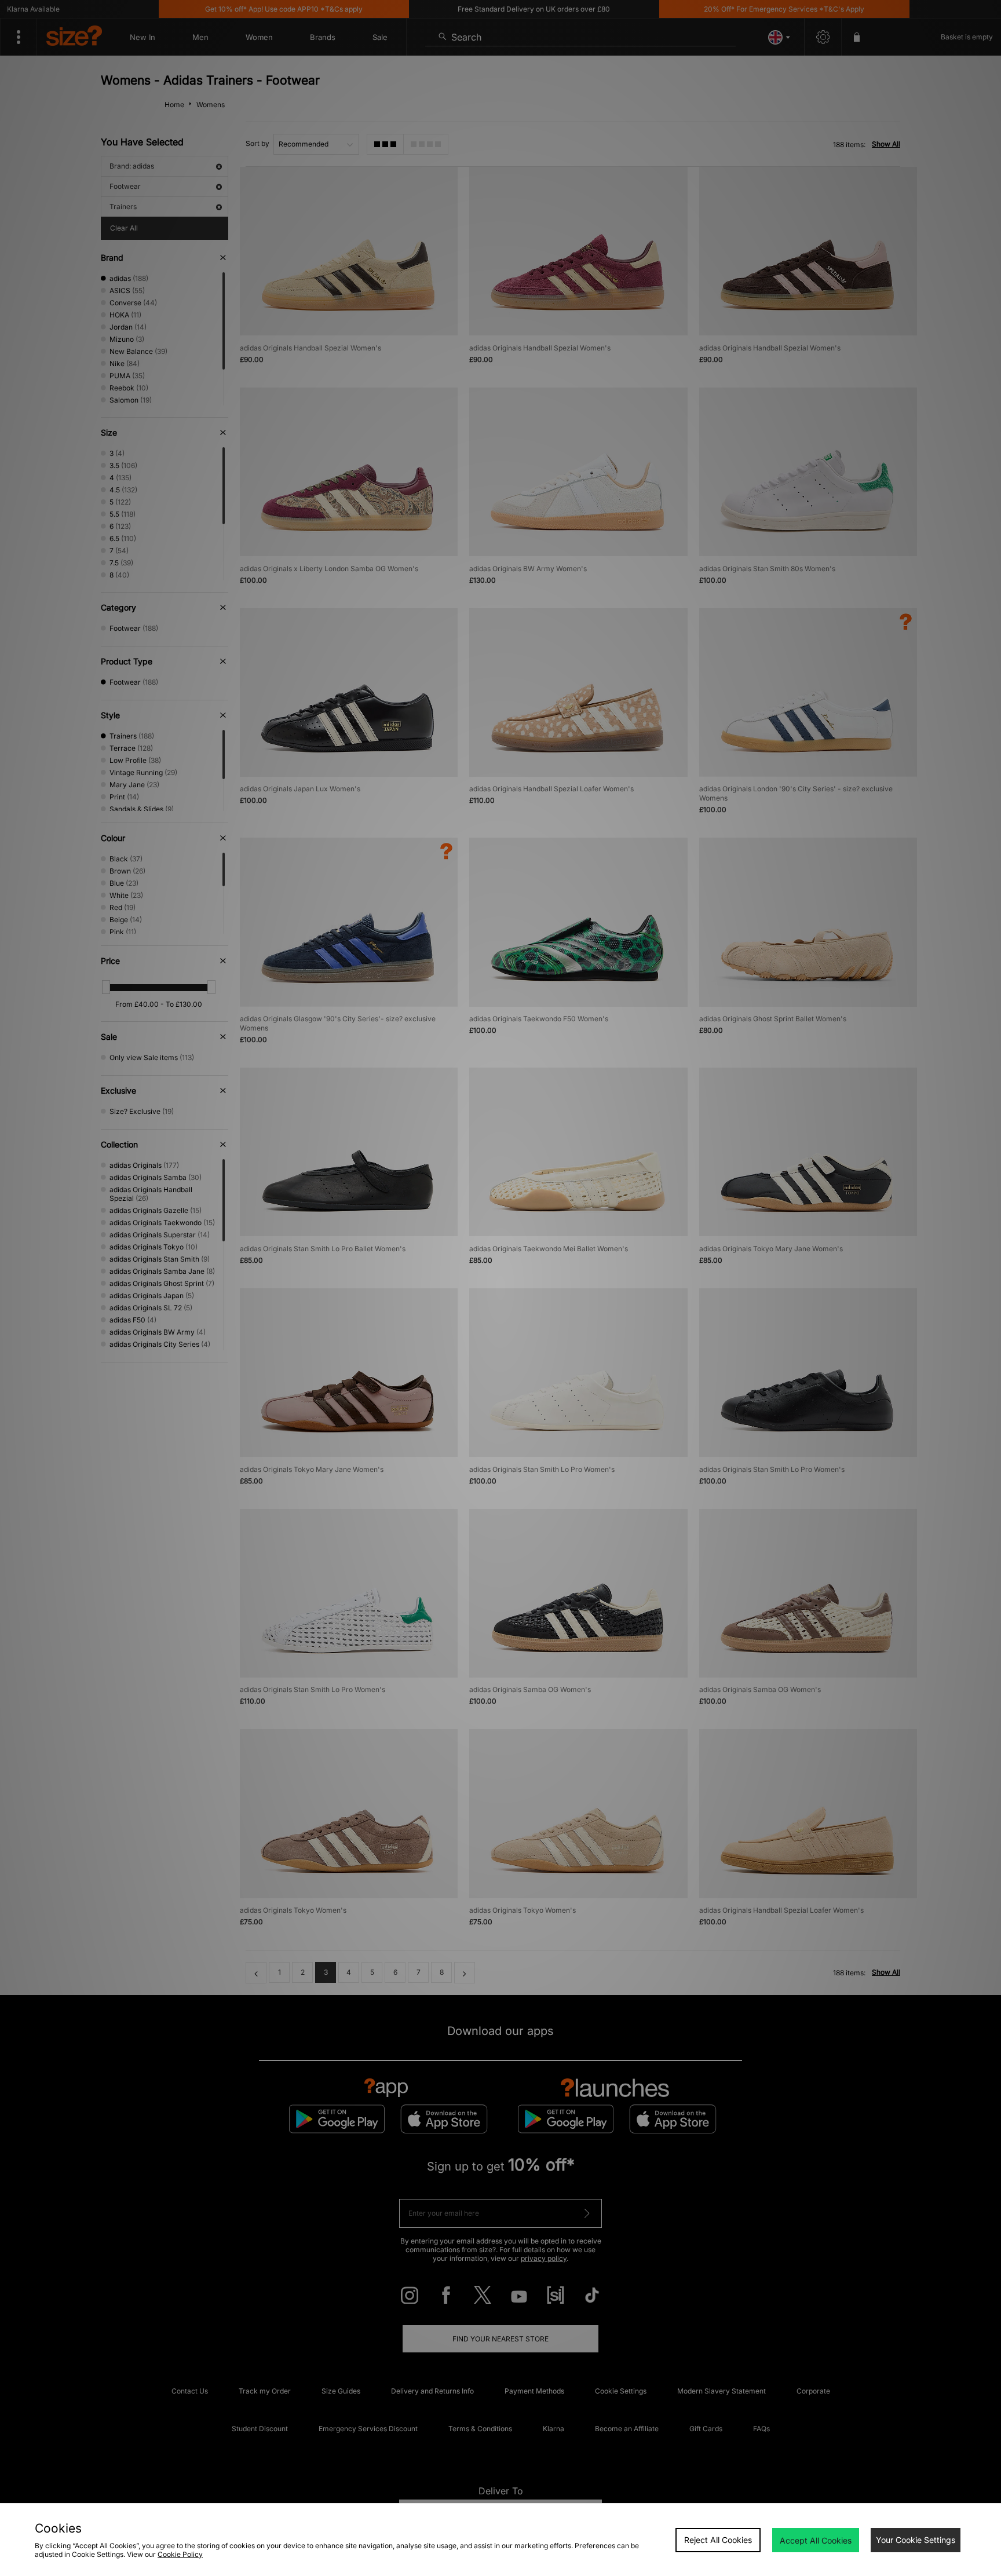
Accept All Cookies (816, 2540)
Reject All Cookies (718, 2540)
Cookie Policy (180, 2554)
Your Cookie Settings (916, 2540)
